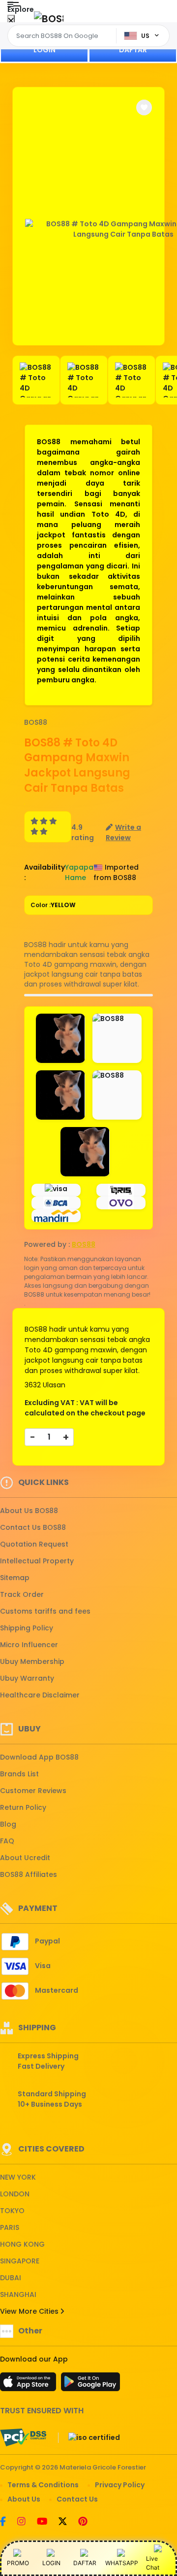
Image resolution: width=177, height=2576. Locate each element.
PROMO (18, 2563)
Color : (53, 905)
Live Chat (153, 2563)
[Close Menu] (11, 21)
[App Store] (29, 2385)
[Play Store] (90, 2385)
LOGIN (44, 50)
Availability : (44, 872)
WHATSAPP (122, 2563)
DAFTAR (133, 50)
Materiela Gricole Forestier (103, 2467)
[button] (144, 107)
